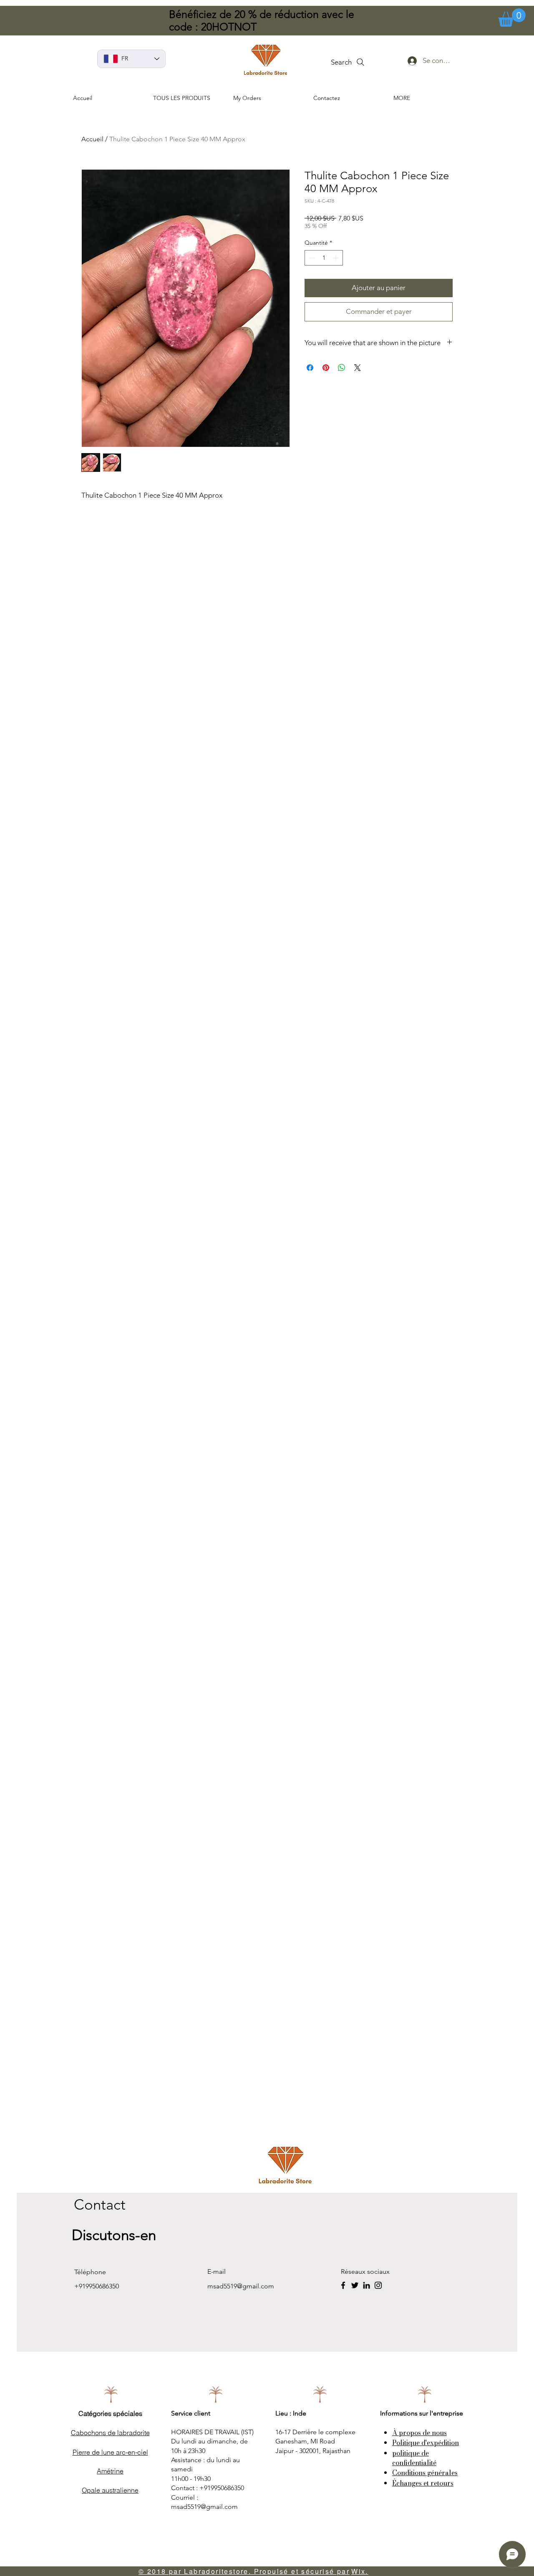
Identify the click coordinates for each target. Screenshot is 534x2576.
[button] (512, 18)
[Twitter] (355, 2285)
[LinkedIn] (366, 2285)
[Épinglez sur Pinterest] (326, 368)
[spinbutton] (324, 258)
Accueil (92, 139)
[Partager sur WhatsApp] (342, 368)
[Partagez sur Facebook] (310, 368)
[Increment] (336, 258)
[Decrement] (311, 258)
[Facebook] (343, 2285)
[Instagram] (378, 2285)
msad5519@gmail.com (241, 2286)
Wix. (360, 2571)
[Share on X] (358, 368)
